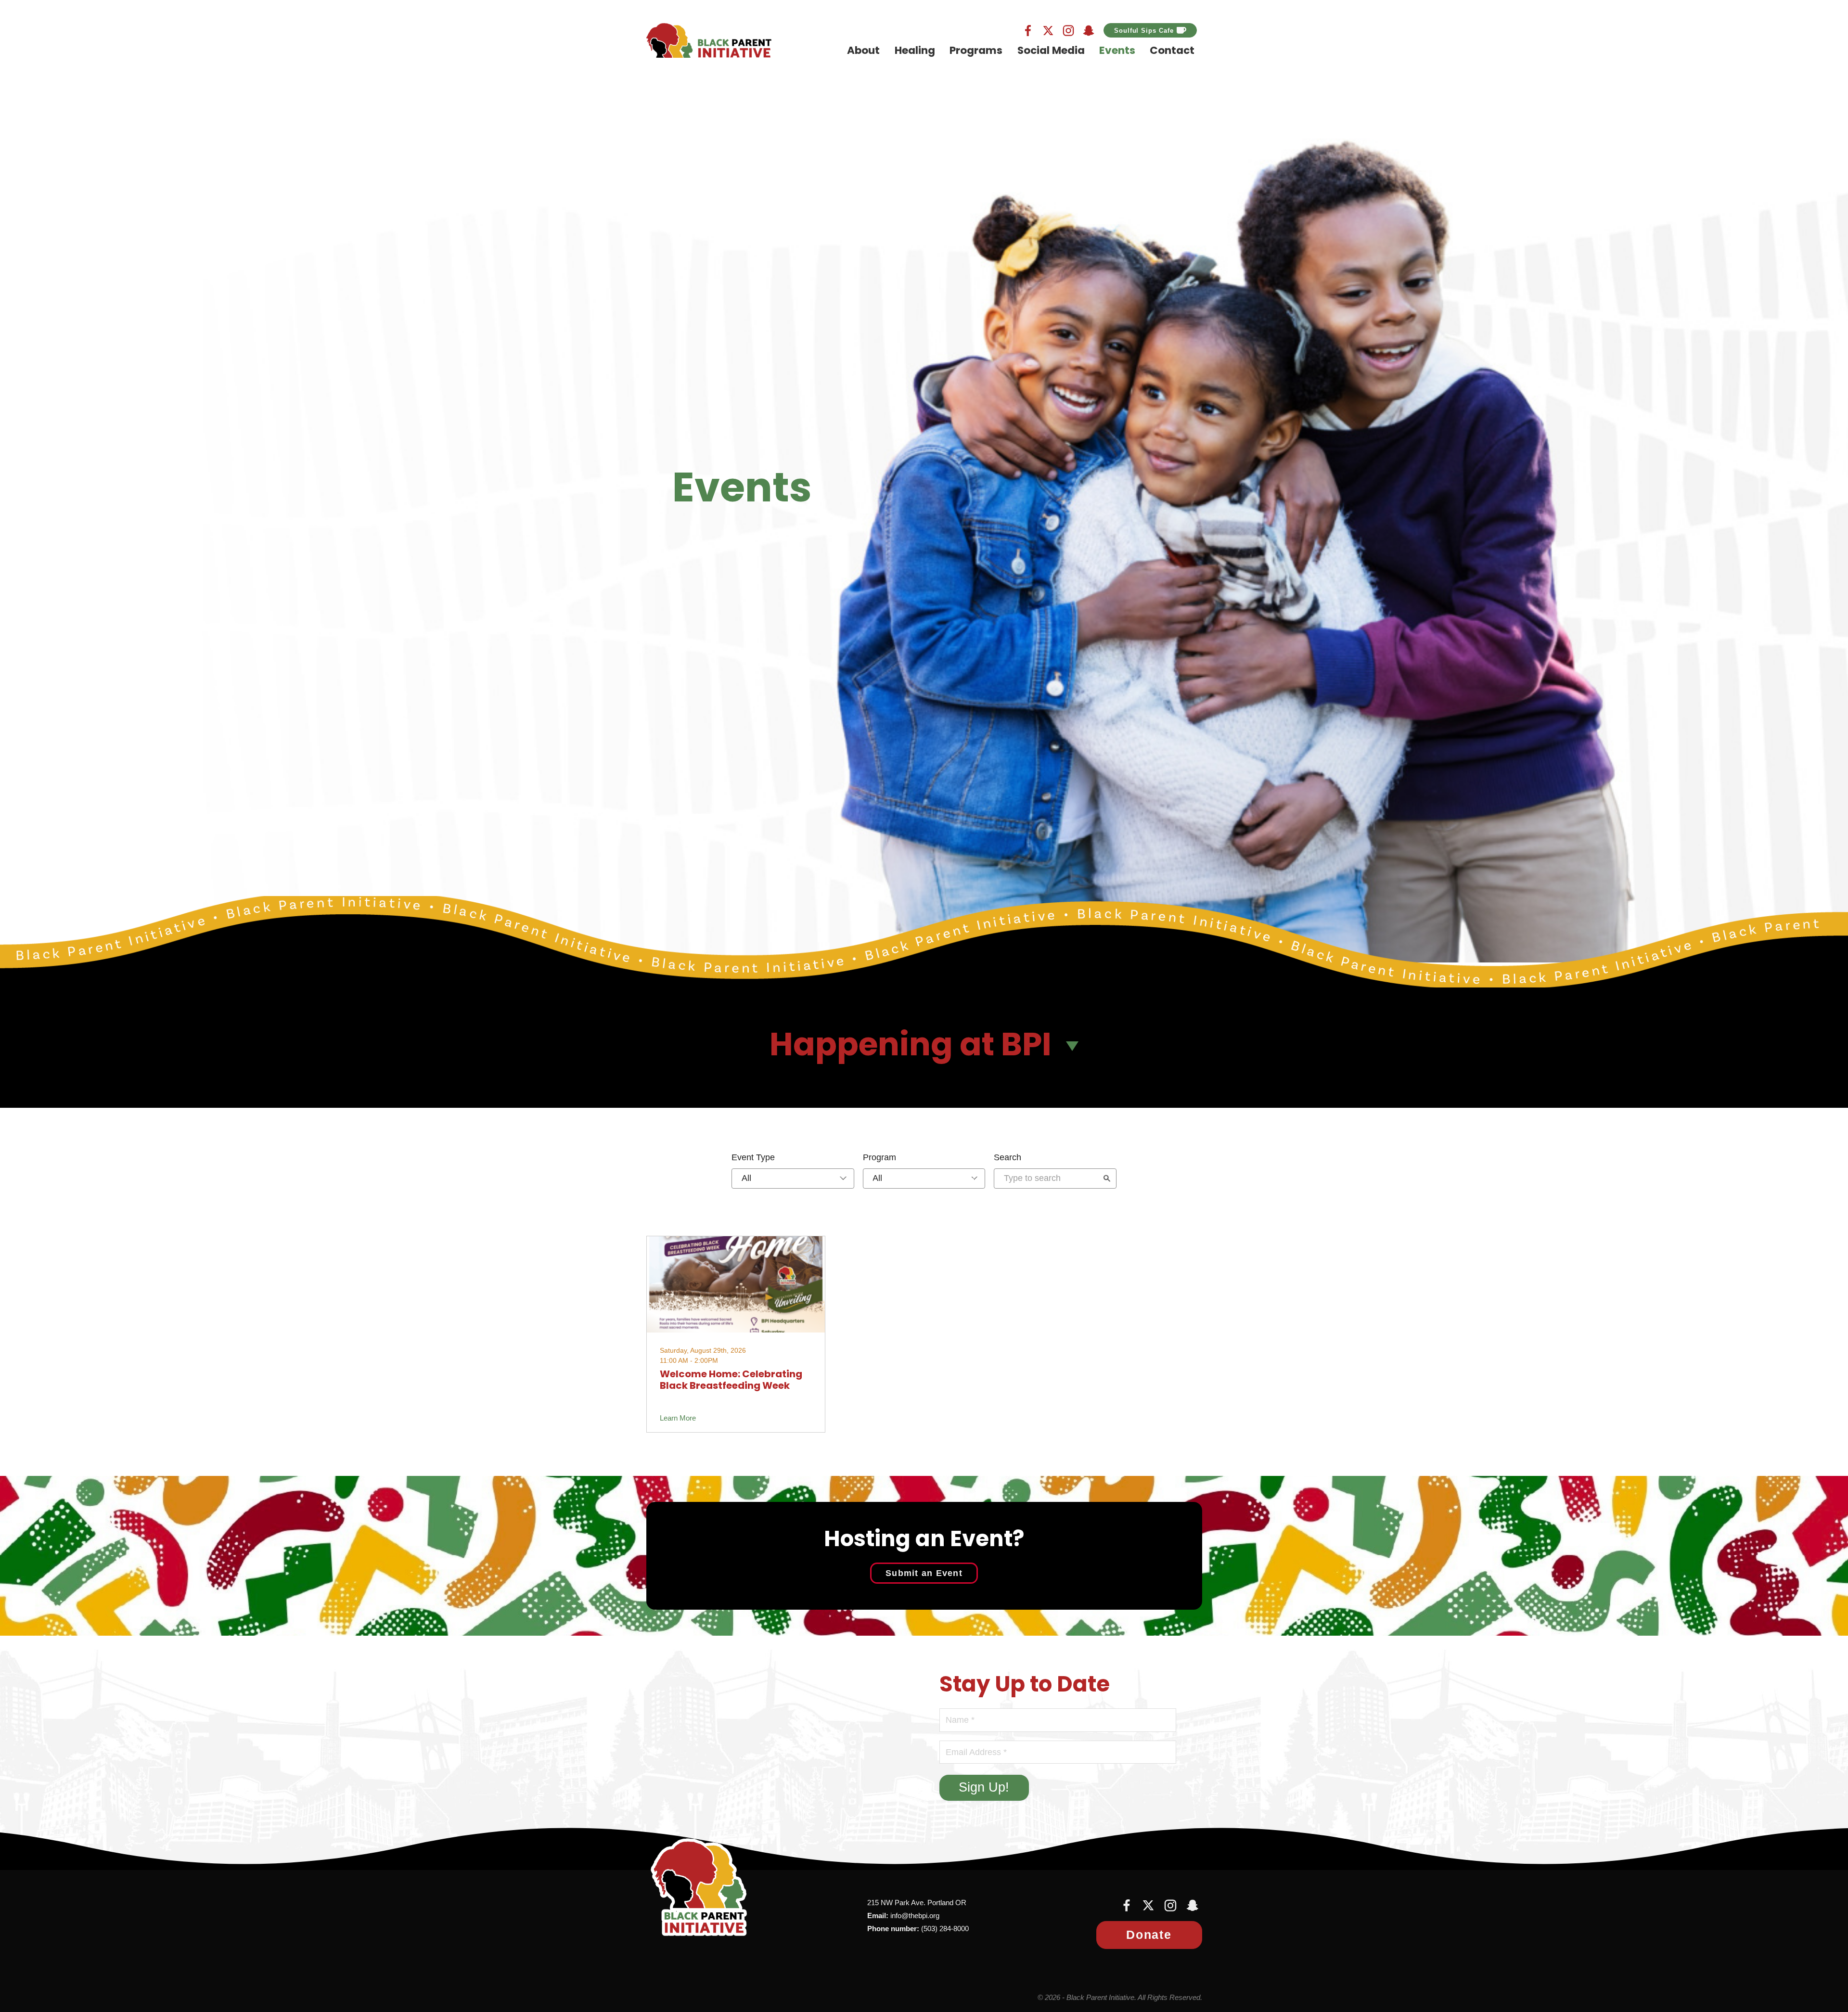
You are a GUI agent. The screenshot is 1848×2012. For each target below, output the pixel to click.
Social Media (1051, 51)
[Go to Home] (709, 40)
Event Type (753, 1157)
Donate (1149, 1935)
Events (1117, 51)
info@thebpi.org (915, 1916)
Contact (1172, 51)
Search (1007, 1157)
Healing (915, 51)
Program (879, 1157)
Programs (976, 51)
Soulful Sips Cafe (1144, 31)
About (863, 51)
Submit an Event (924, 1573)
